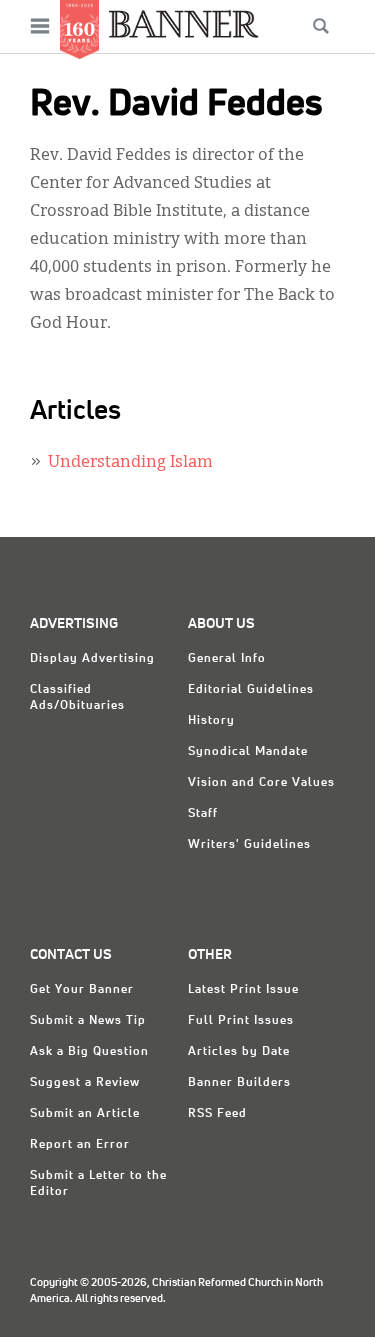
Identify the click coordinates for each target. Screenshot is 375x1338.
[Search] (321, 26)
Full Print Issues (241, 1021)
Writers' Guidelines (249, 845)
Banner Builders (239, 1083)
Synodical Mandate (248, 752)
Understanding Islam (130, 463)
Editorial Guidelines (251, 690)
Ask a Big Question (89, 1052)
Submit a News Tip (88, 1021)
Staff (203, 814)
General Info (227, 659)
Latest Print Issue (243, 990)
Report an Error (80, 1145)
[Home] (184, 23)
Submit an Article (85, 1114)
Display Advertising (92, 659)
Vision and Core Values (261, 783)
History (211, 721)
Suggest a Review (85, 1083)
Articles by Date (239, 1052)
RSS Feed (217, 1114)
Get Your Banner (82, 990)
